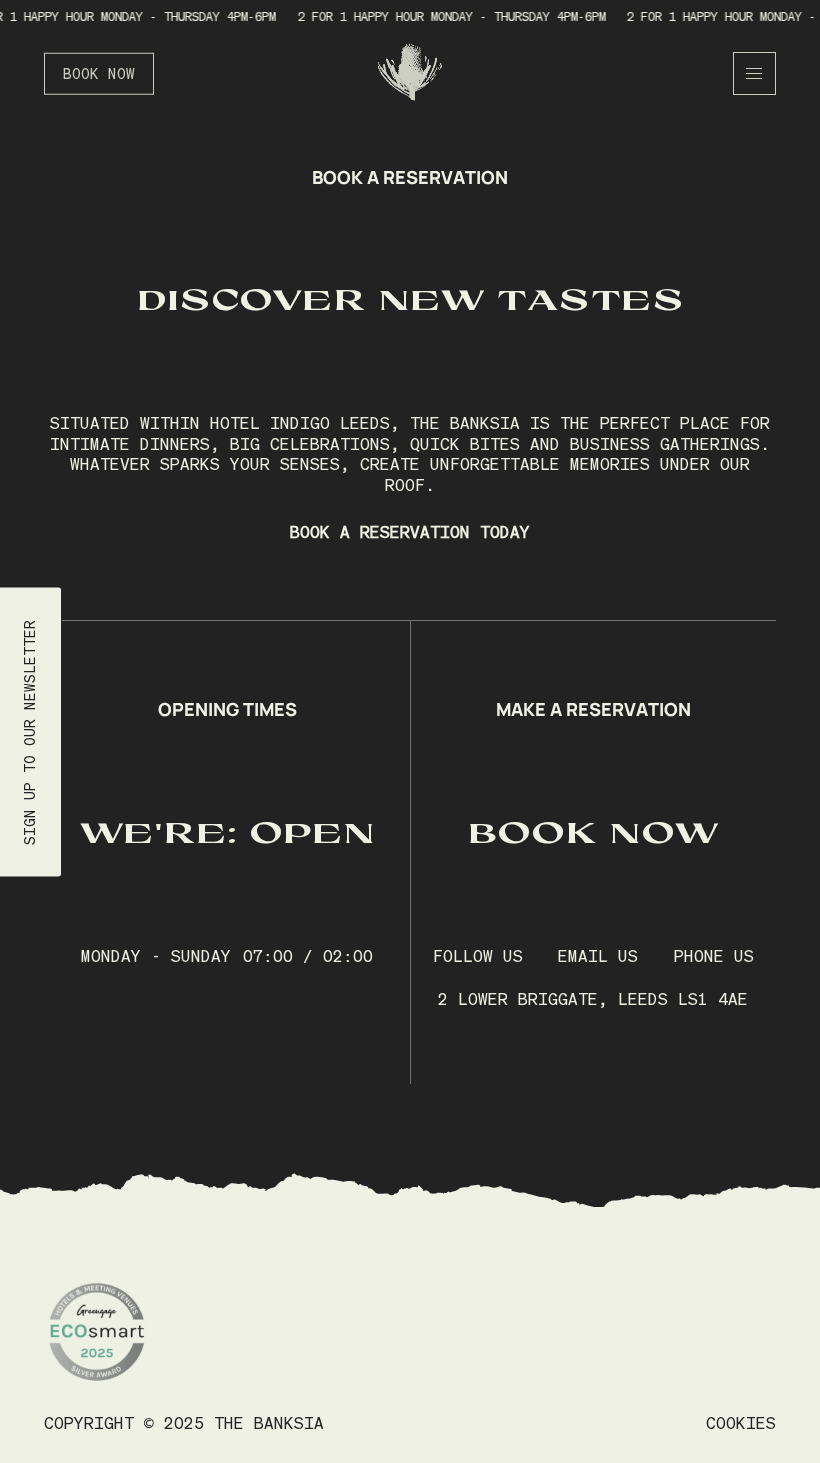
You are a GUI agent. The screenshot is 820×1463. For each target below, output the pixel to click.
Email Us (598, 956)
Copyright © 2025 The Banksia (184, 1423)
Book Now (99, 73)
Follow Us (478, 956)
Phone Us (714, 956)
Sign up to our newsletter (30, 731)
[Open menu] (754, 73)
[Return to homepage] (410, 73)
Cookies (741, 1423)
